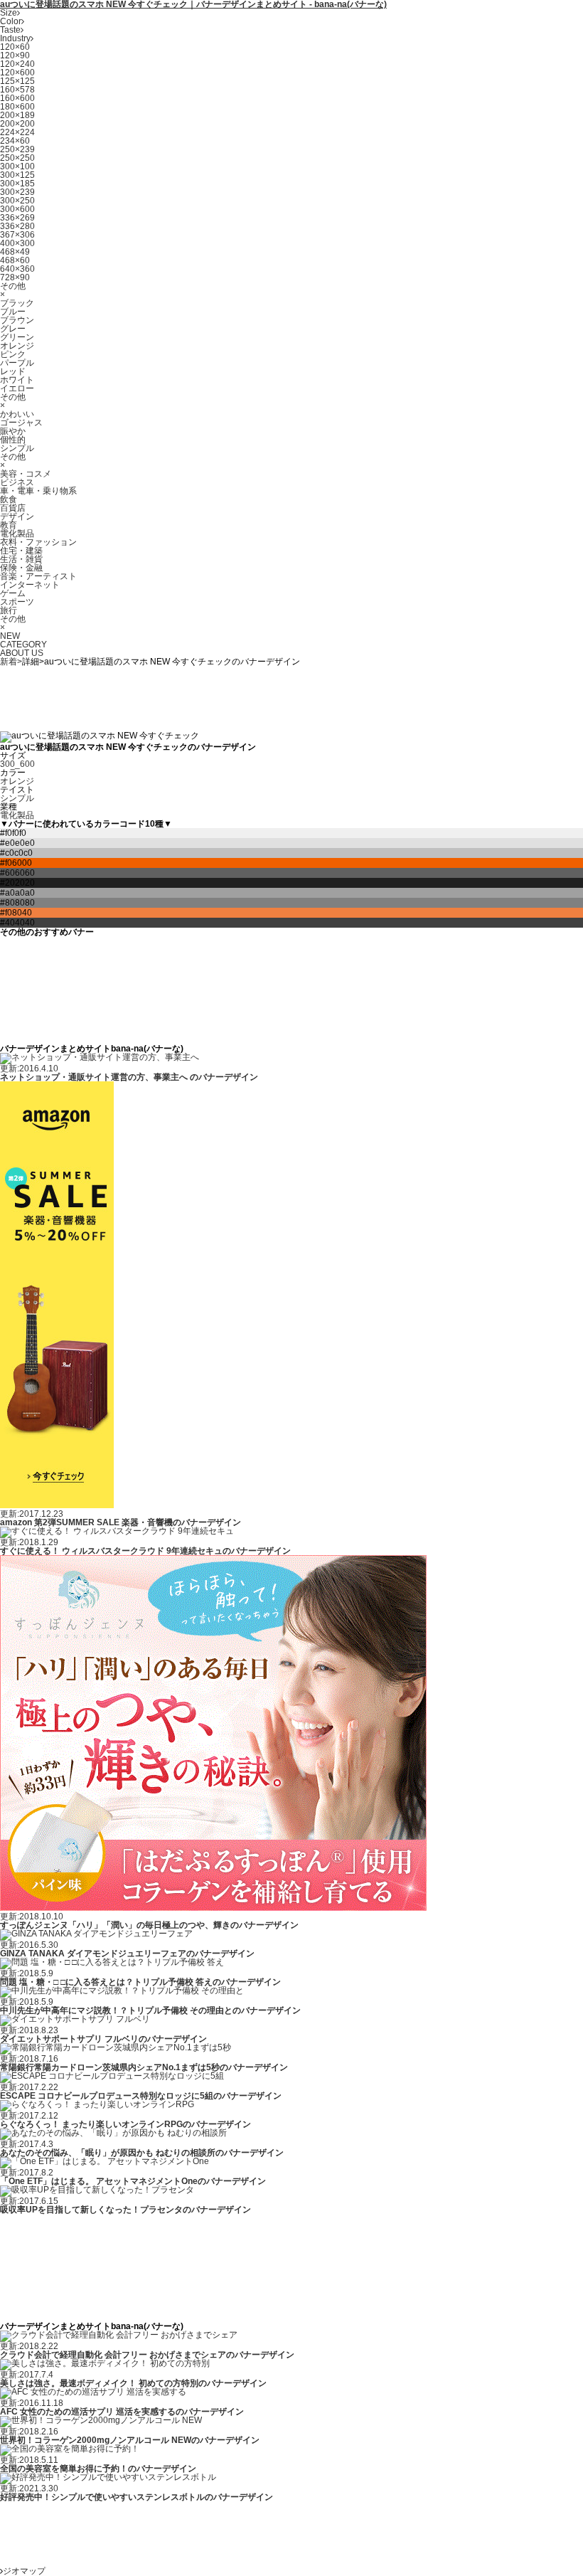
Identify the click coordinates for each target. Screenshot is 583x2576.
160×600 (17, 98)
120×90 (15, 55)
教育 (9, 525)
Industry (15, 38)
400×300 (17, 243)
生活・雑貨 (21, 559)
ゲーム (13, 593)
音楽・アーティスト (38, 576)
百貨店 (13, 508)
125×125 (17, 81)
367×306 (17, 235)
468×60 (15, 260)
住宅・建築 (21, 551)
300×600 (17, 209)
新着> (11, 662)
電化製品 (17, 534)
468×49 (15, 252)
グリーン (17, 337)
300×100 (17, 166)
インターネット (30, 585)
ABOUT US (22, 653)
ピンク (13, 354)
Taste (10, 30)
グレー (13, 329)
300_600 (17, 764)
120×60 (15, 47)
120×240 (17, 64)
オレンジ (17, 346)
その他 (13, 286)
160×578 (17, 90)
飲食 (9, 499)
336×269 (17, 218)
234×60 (15, 141)
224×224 (17, 132)
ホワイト (17, 380)
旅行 (9, 610)
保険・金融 (21, 568)
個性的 (13, 440)
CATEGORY (23, 645)
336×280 (17, 226)
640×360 (17, 269)
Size (9, 13)
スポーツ (17, 602)
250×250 (17, 158)
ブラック (17, 303)
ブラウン (17, 320)
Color (11, 21)
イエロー (17, 388)
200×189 (17, 115)
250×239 (17, 149)
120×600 (17, 73)
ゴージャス (21, 423)
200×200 (17, 124)
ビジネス (17, 482)
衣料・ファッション (38, 542)
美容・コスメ (26, 474)
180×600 (17, 107)
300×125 (17, 175)
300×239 (17, 192)
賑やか (13, 431)
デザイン (17, 516)
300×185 (17, 184)
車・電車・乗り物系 (38, 491)
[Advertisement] (259, 698)
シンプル (17, 448)
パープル (17, 363)
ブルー (13, 312)
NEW (10, 636)
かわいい (17, 414)
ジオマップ (24, 2571)
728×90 (15, 277)
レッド (13, 371)
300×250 (17, 201)
